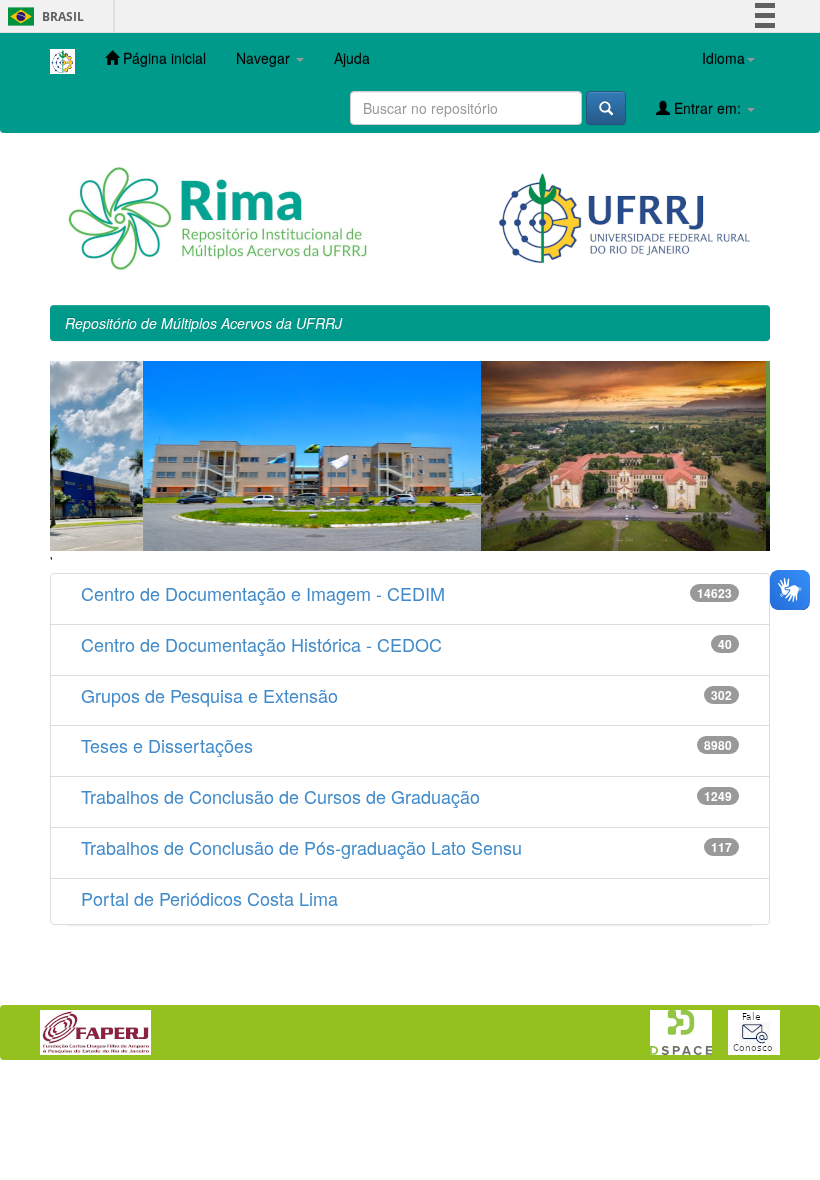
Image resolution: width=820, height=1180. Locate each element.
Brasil (42, 16)
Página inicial (162, 58)
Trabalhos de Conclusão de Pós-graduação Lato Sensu (301, 847)
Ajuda (352, 58)
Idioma (723, 58)
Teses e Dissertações (167, 745)
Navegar (265, 58)
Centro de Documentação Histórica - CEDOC (261, 644)
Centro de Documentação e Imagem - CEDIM (263, 593)
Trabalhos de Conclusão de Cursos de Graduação (280, 796)
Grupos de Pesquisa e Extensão (209, 695)
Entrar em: (707, 108)
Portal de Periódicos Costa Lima (209, 898)
